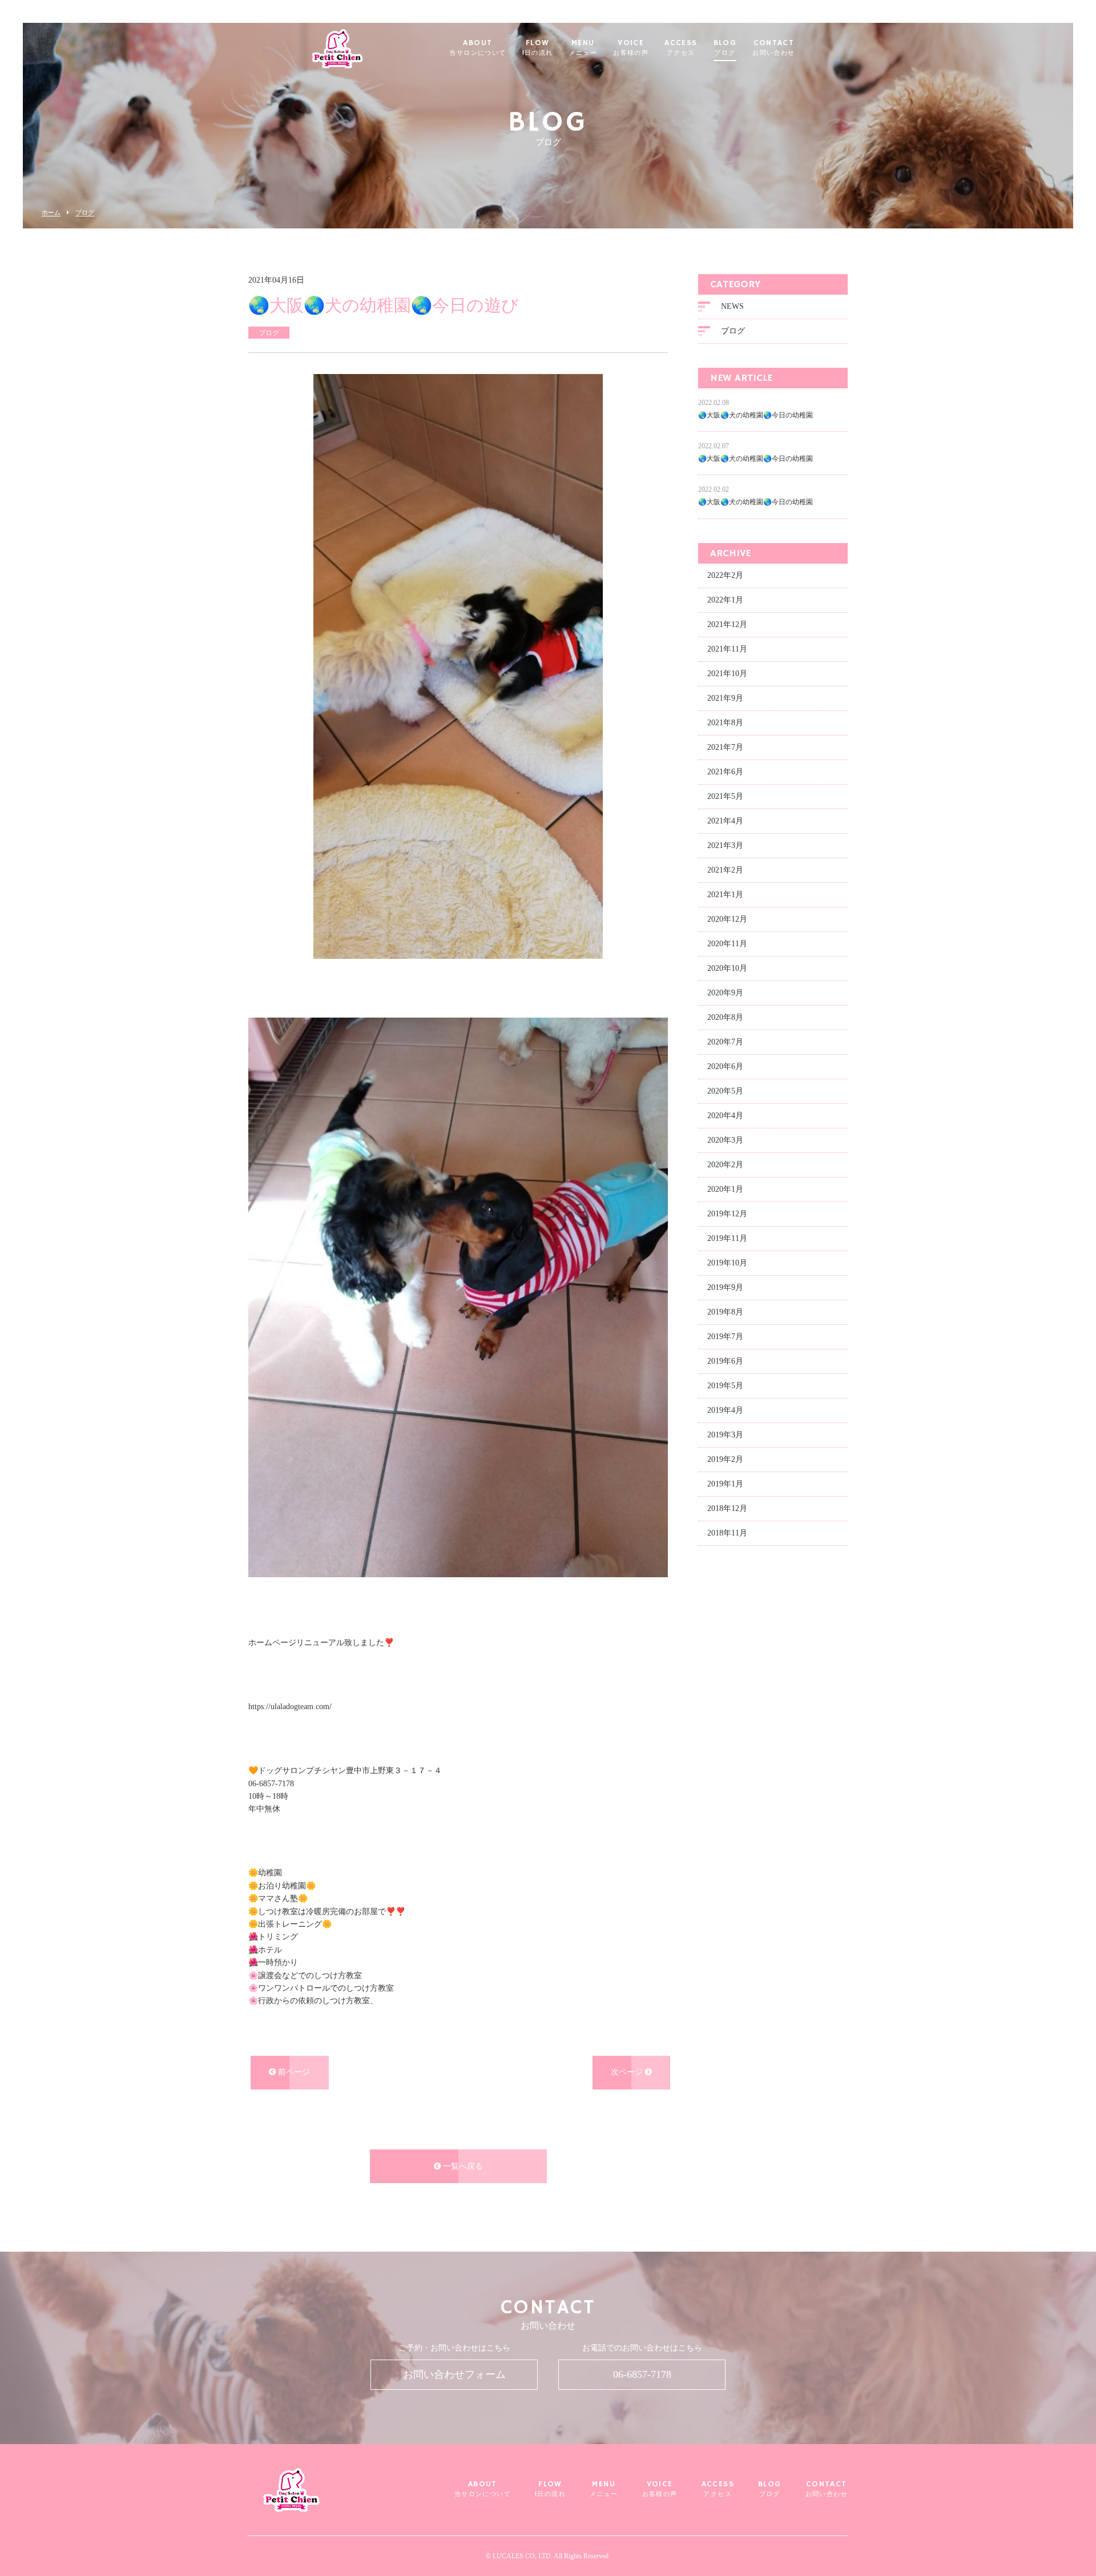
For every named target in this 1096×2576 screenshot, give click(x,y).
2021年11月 (727, 649)
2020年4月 (725, 1116)
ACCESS (681, 48)
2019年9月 (725, 1287)
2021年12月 (727, 624)
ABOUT (478, 48)
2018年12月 (727, 1508)
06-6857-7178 (642, 2374)
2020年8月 (725, 1017)
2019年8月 (725, 1312)
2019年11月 (727, 1238)
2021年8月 (725, 723)
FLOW (538, 48)
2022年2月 (725, 575)
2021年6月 (725, 772)
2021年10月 (727, 674)
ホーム (51, 213)
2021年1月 (725, 895)
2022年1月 (725, 600)
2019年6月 (725, 1361)
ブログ (85, 213)
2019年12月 (727, 1214)
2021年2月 (725, 870)
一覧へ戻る (462, 2166)
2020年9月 (725, 993)
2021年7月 (725, 747)
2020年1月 (725, 1189)
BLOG (725, 48)
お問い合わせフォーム (454, 2374)
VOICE (631, 48)
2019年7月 (725, 1337)
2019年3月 (725, 1435)
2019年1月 (725, 1484)
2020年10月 (727, 968)
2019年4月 (725, 1410)
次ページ (628, 2072)
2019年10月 (727, 1263)
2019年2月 (725, 1459)
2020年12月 (727, 919)
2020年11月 (727, 944)
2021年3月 (725, 845)
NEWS (732, 306)
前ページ (293, 2072)
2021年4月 (725, 821)
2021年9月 (725, 698)
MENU (583, 48)
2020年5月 (725, 1091)
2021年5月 (725, 796)
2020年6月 (725, 1066)
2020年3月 (725, 1140)
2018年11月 (727, 1533)
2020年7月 (725, 1042)
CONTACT (773, 48)
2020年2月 (725, 1165)
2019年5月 (725, 1386)
